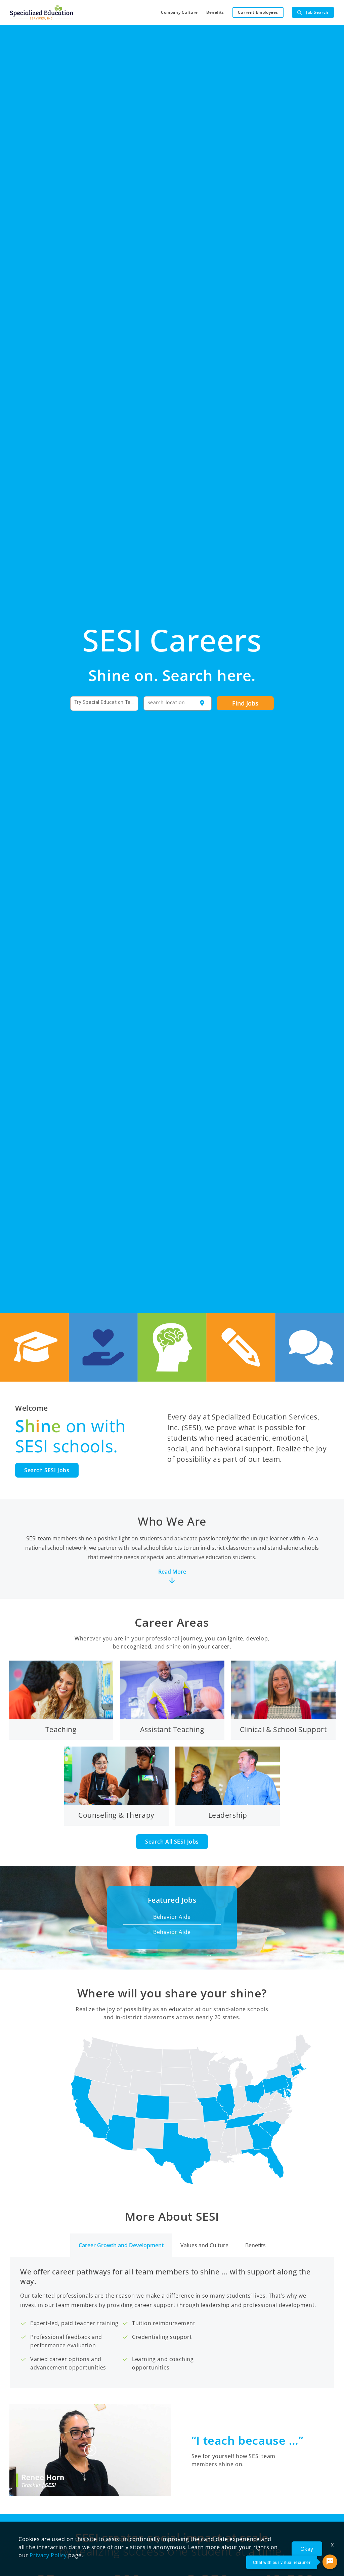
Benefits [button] (255, 2245)
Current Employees (258, 12)
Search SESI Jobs (47, 1470)
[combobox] (104, 703)
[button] (172, 1559)
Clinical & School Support (283, 1729)
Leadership (228, 1815)
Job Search (317, 12)
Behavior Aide (172, 1917)
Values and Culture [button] (204, 2245)
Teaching (61, 1729)
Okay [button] (307, 2549)
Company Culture (179, 12)
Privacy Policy (48, 2555)
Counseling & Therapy (116, 1815)
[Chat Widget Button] (330, 2562)
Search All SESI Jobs (172, 1842)
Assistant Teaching (172, 1729)
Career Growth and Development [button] (121, 2245)
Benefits (215, 12)
